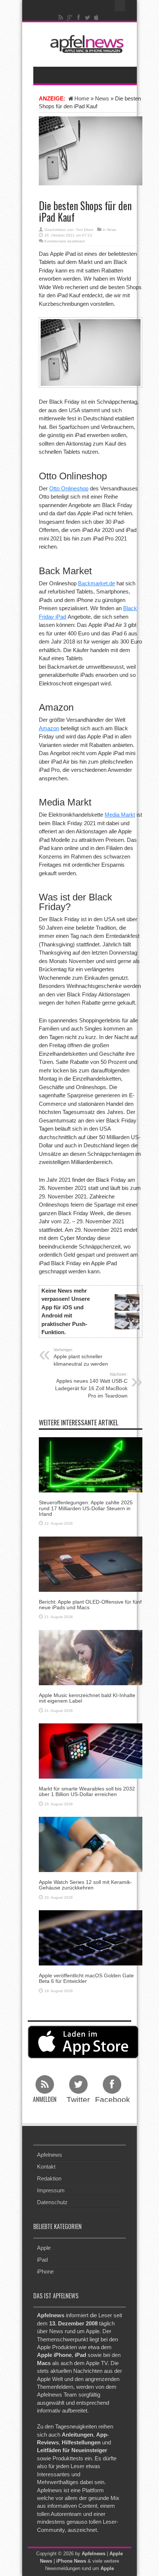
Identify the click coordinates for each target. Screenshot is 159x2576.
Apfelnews (50, 2155)
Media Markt (120, 815)
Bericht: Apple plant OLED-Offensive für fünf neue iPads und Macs (90, 1605)
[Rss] (61, 17)
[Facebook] (79, 17)
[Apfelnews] (85, 44)
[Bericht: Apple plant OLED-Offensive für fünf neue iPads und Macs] (91, 1563)
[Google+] (70, 17)
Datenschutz (52, 2202)
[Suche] (120, 6)
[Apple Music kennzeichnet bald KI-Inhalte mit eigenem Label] (91, 1657)
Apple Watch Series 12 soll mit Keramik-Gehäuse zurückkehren (85, 1885)
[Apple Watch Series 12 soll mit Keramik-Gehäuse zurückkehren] (91, 1844)
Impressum (51, 2190)
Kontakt (46, 2167)
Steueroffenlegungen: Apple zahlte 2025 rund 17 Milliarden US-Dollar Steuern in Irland (86, 1508)
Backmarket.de (97, 583)
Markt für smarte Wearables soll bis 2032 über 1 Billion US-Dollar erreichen (87, 1791)
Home (82, 98)
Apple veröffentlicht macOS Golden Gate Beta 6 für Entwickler (86, 1978)
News (102, 98)
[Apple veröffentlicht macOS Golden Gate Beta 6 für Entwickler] (91, 1937)
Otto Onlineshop (69, 488)
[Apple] (97, 17)
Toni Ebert (84, 230)
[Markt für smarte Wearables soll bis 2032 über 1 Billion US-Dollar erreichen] (91, 1750)
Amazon (49, 728)
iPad (42, 2260)
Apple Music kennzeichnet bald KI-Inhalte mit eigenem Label (87, 1698)
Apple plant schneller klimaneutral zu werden (81, 1357)
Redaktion (49, 2178)
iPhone (45, 2271)
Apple (44, 2248)
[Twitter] (88, 17)
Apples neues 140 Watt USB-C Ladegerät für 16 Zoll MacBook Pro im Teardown (91, 1385)
